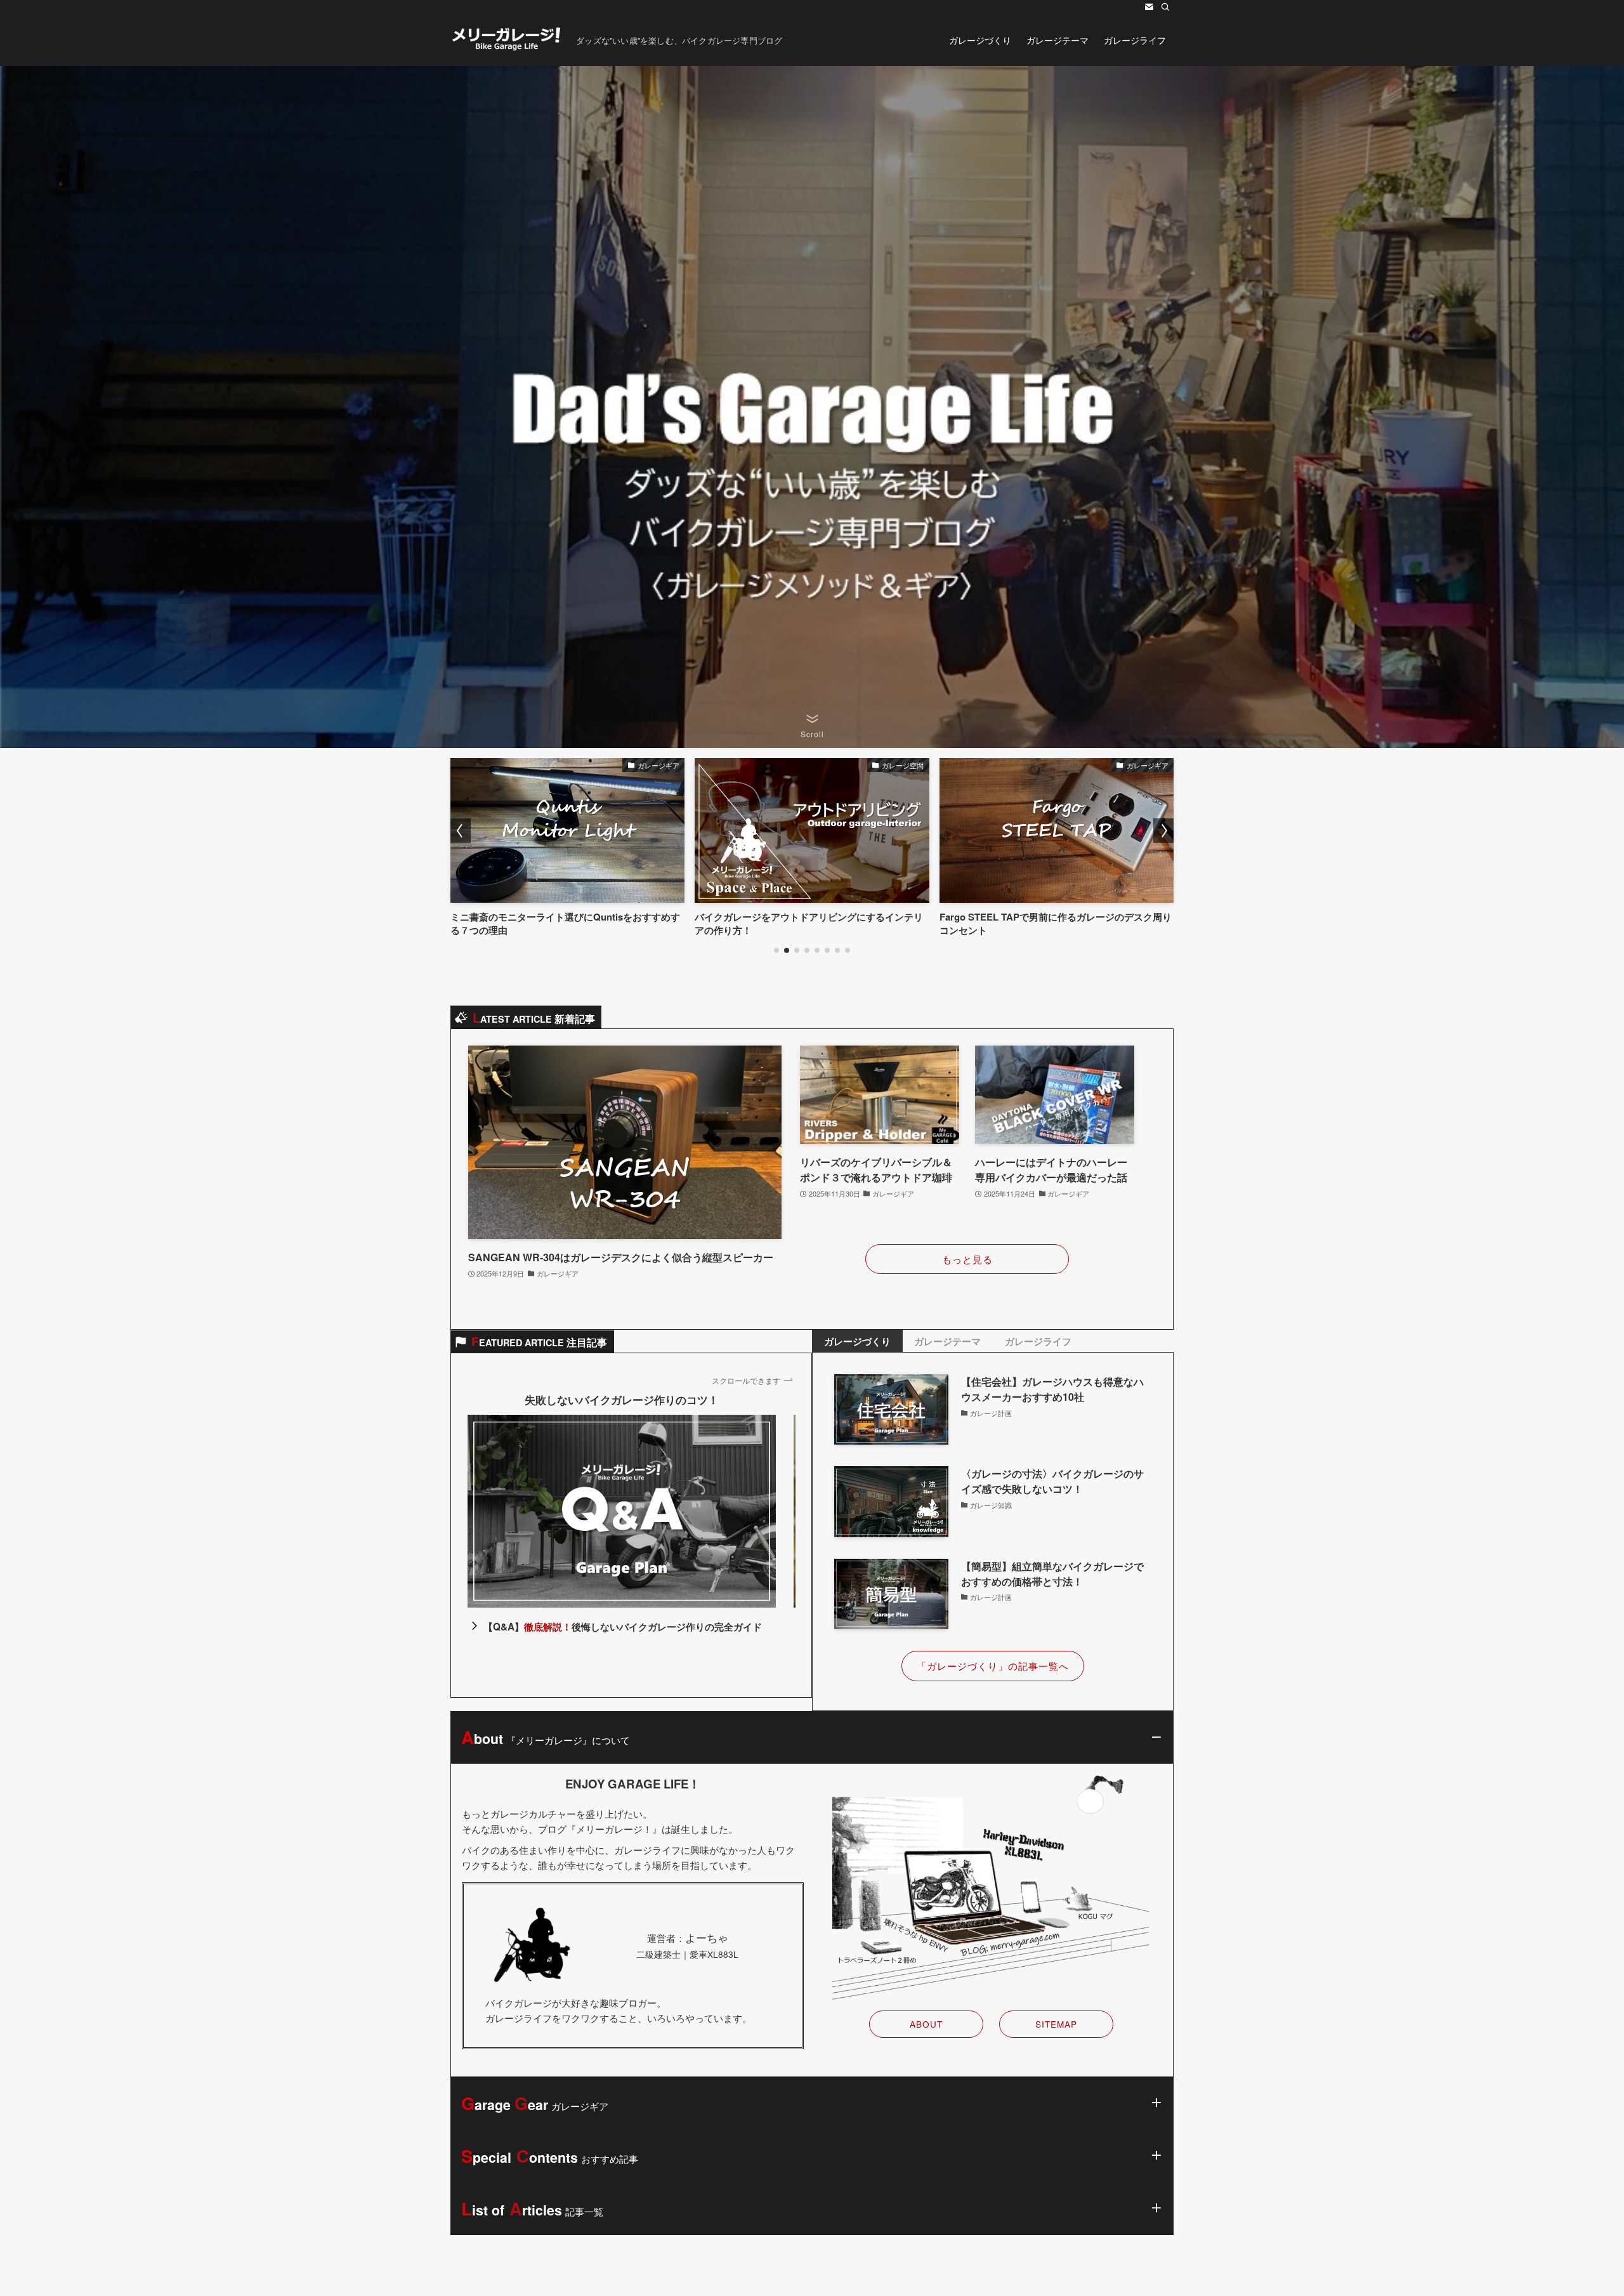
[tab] (857, 1341)
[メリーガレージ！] (508, 40)
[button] (776, 950)
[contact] (1149, 7)
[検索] (1165, 7)
